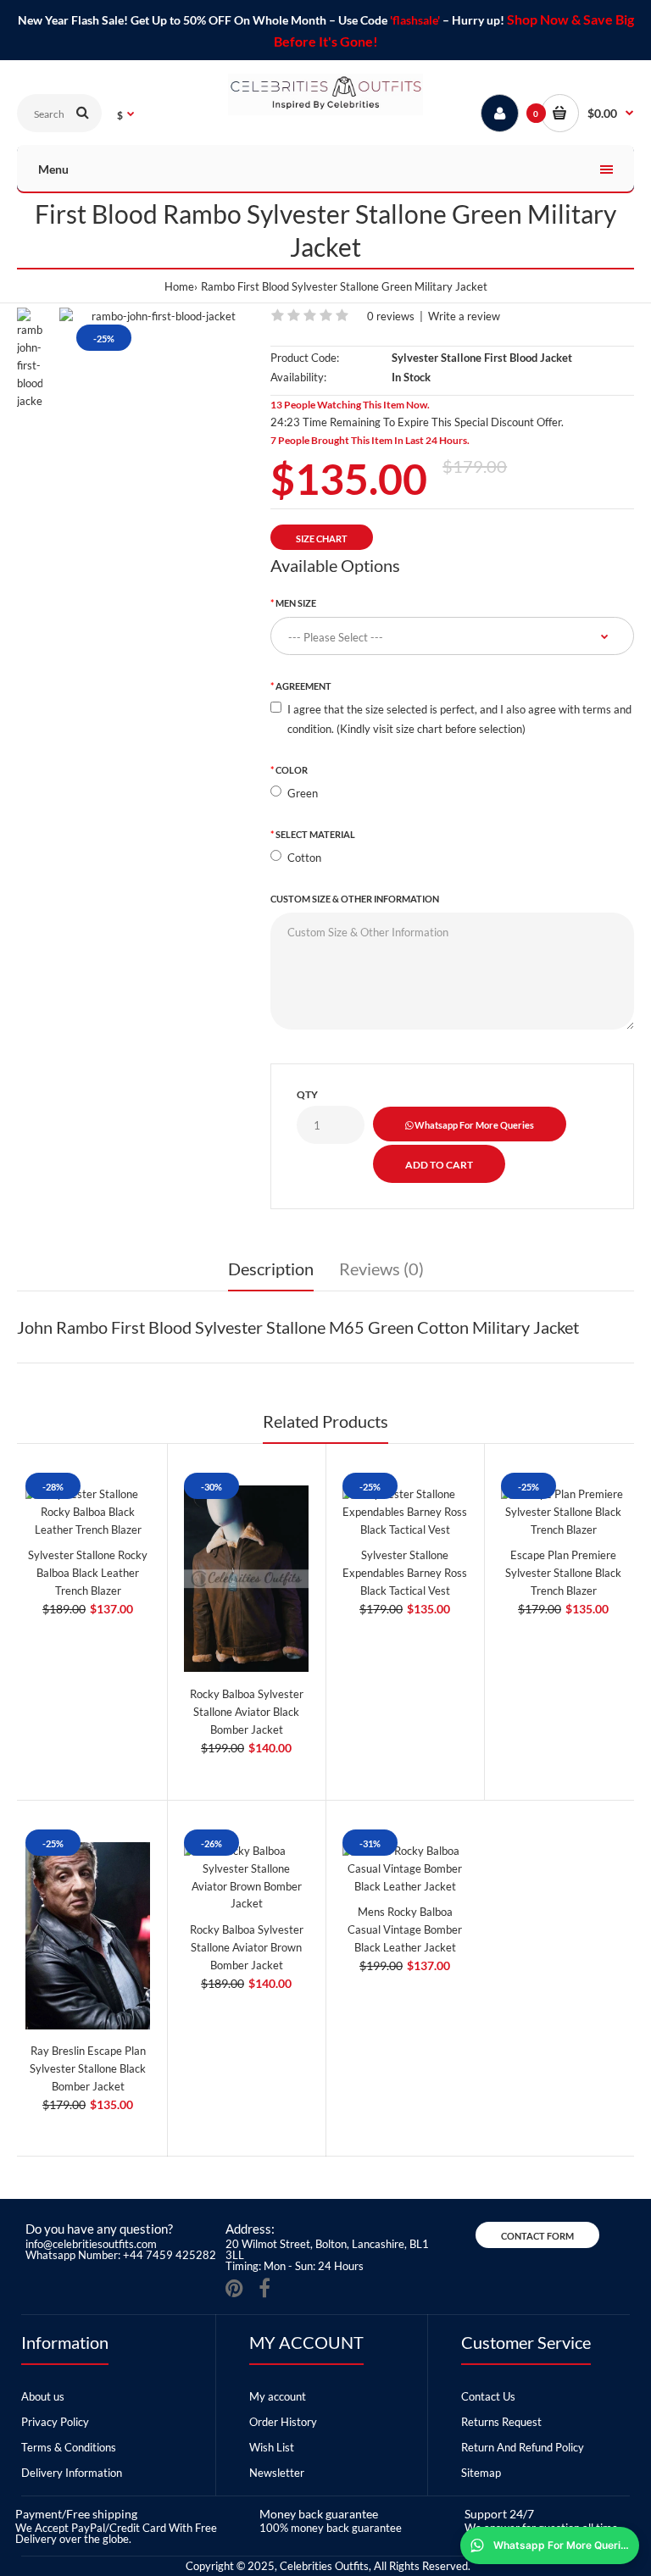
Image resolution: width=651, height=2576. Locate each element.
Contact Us (488, 2396)
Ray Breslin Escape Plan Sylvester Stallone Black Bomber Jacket (88, 2068)
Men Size (296, 603)
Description (271, 1269)
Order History (283, 2422)
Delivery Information (72, 2473)
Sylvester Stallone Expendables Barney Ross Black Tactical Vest (405, 1573)
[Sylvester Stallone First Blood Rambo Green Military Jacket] (156, 316)
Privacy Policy (55, 2422)
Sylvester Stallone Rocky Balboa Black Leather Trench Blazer (88, 1573)
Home (179, 286)
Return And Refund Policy (523, 2447)
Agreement (303, 686)
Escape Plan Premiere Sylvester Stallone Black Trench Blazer (563, 1573)
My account (278, 2396)
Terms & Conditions (69, 2447)
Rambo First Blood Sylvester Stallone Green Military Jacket (344, 286)
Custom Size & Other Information (355, 899)
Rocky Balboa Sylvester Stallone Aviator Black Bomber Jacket (247, 1712)
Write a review (464, 316)
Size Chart (322, 539)
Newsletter (277, 2473)
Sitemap (481, 2473)
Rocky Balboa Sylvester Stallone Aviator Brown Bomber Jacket (247, 1947)
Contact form (537, 2236)
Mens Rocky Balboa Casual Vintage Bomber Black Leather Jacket (405, 1929)
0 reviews (391, 316)
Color (292, 770)
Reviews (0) (381, 1269)
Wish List (272, 2447)
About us (43, 2396)
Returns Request (501, 2422)
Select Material (315, 834)
